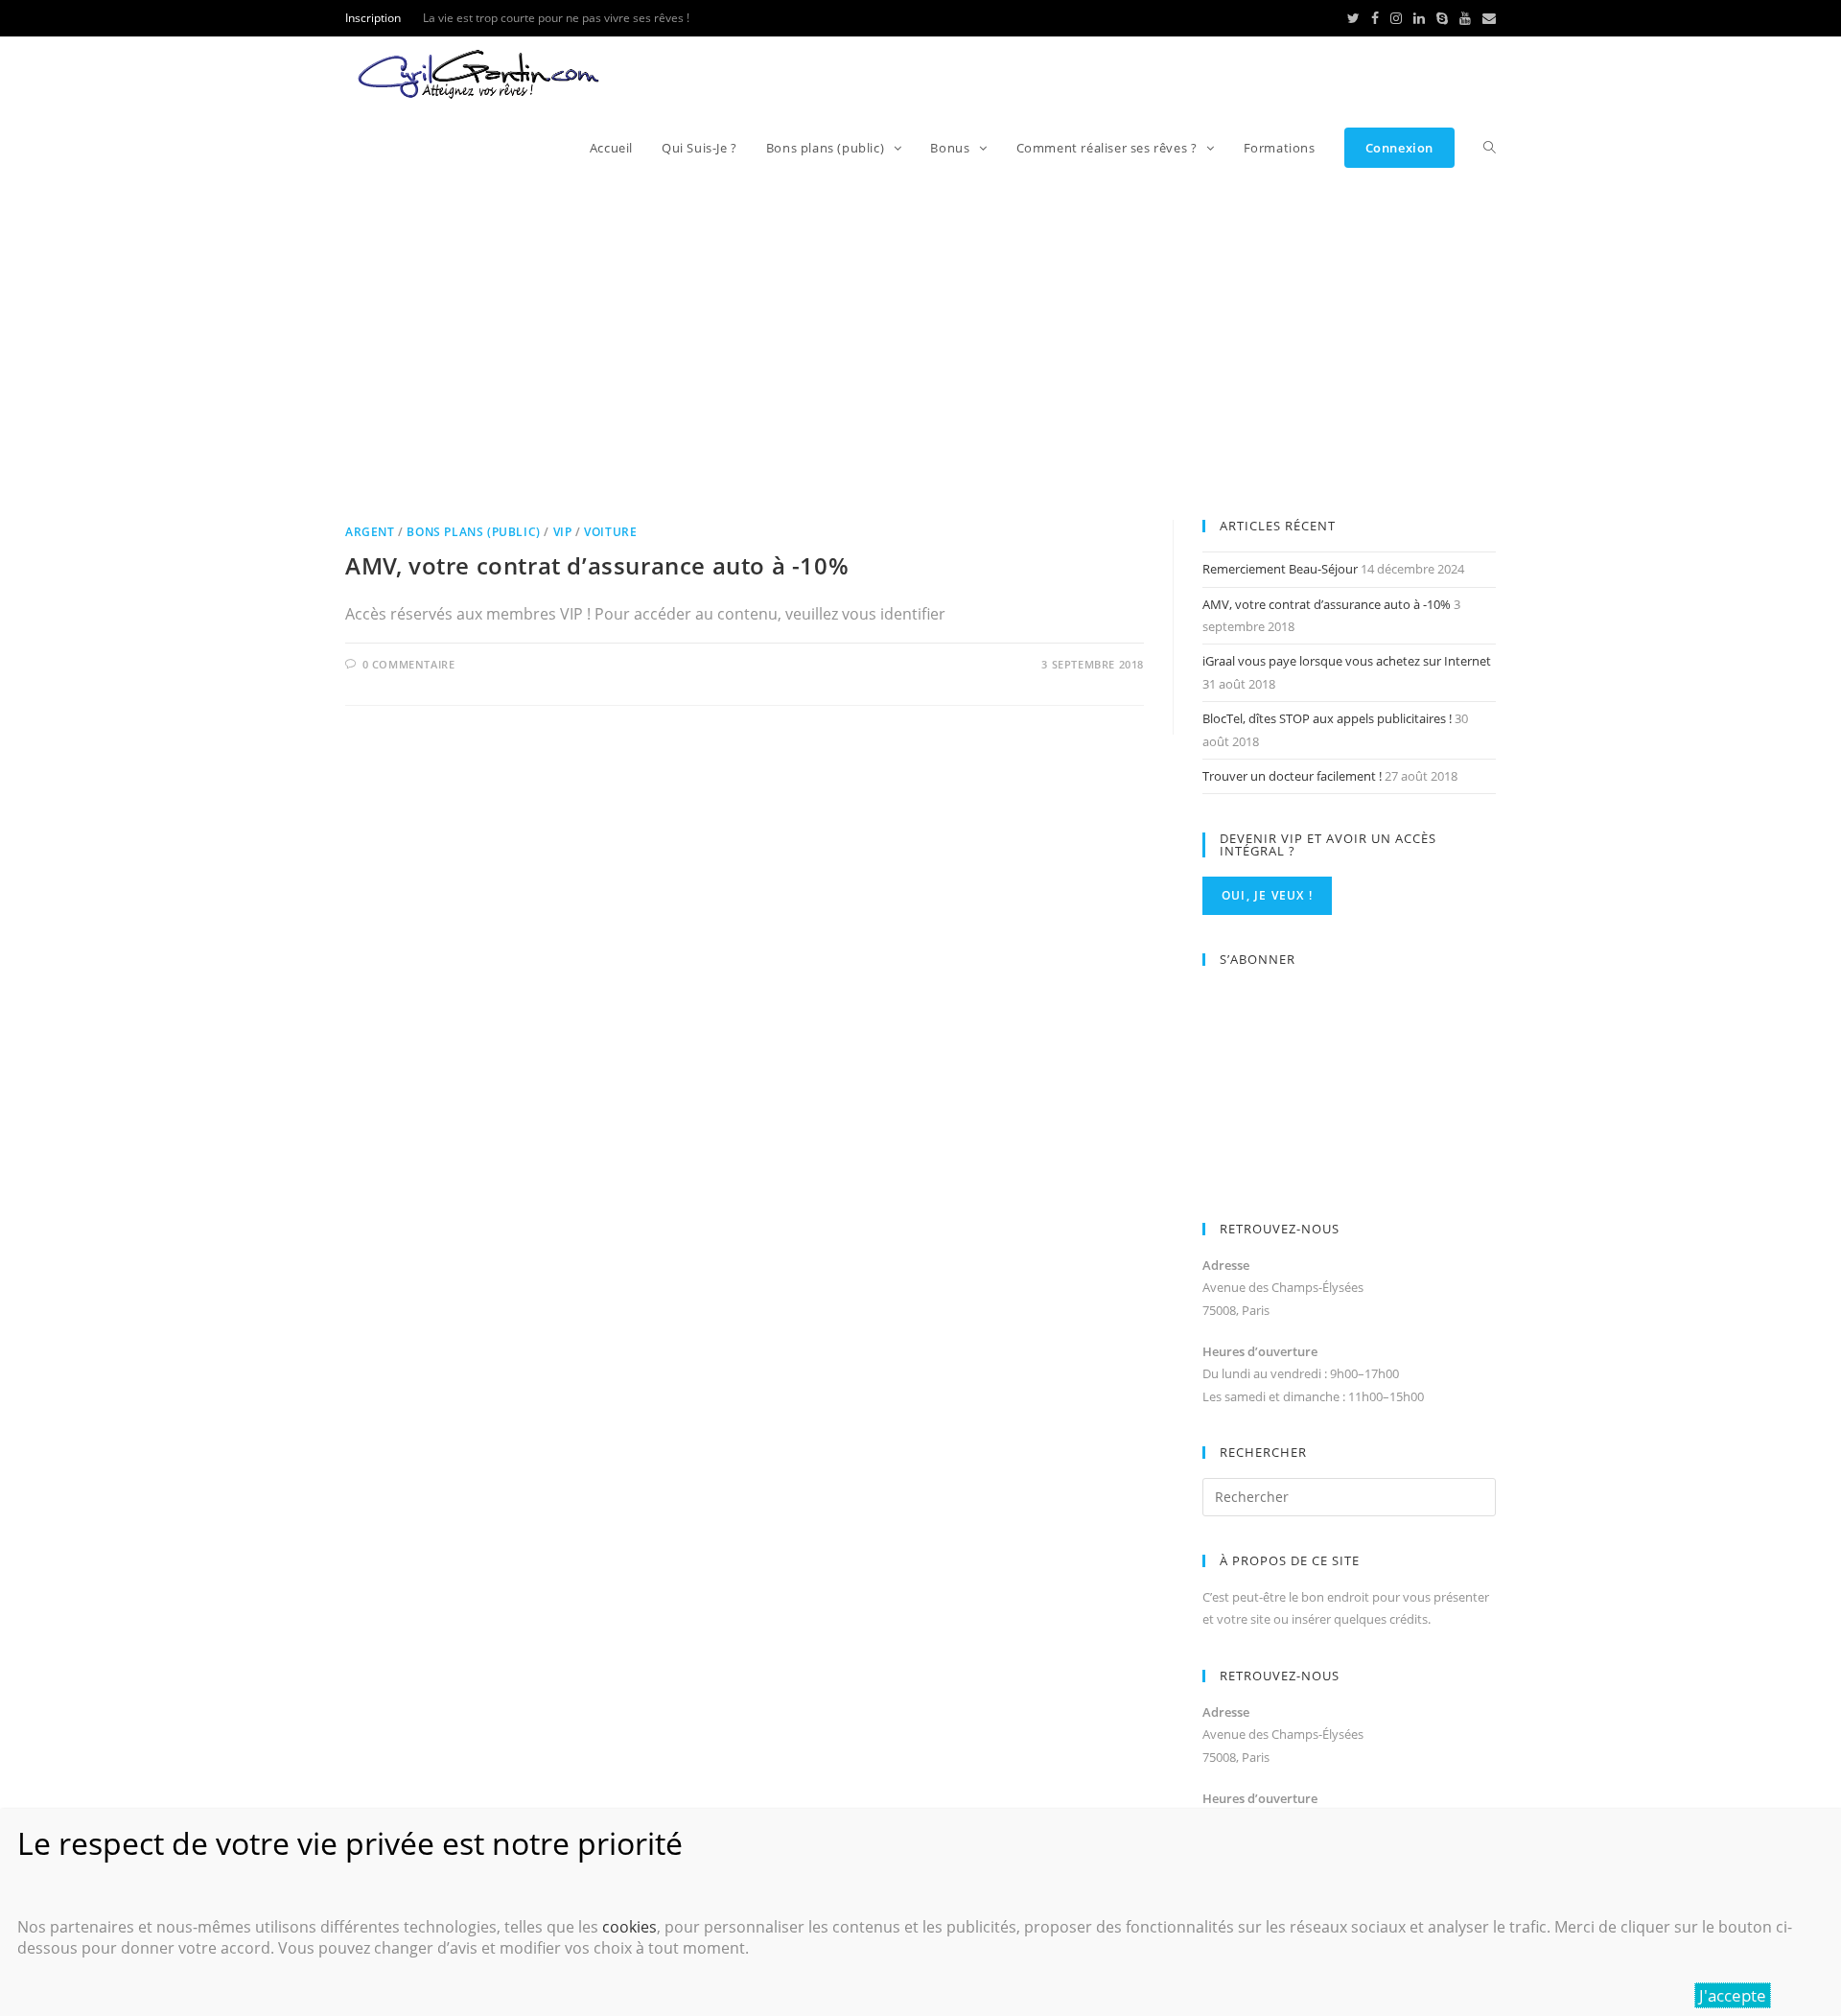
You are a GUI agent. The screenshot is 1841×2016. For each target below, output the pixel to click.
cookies (629, 1927)
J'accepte (1733, 1995)
